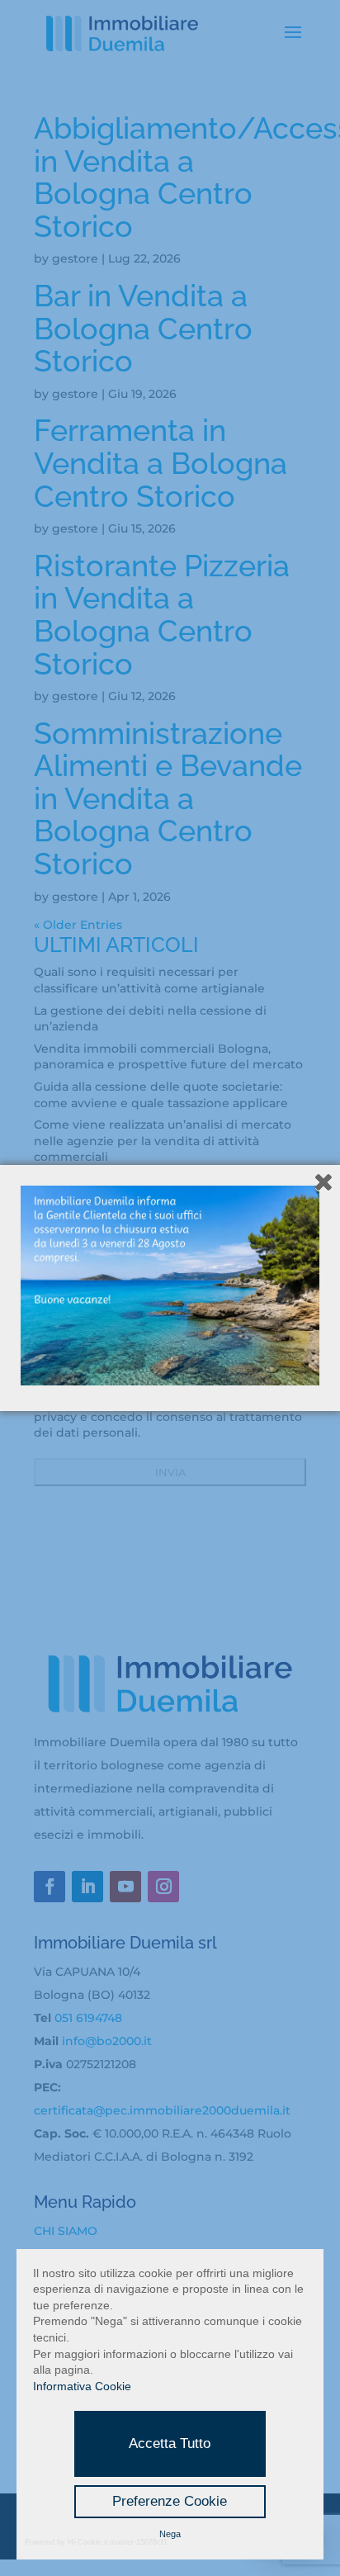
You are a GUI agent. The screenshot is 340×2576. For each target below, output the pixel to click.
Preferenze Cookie (170, 2501)
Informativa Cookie (82, 2386)
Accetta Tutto (170, 2443)
